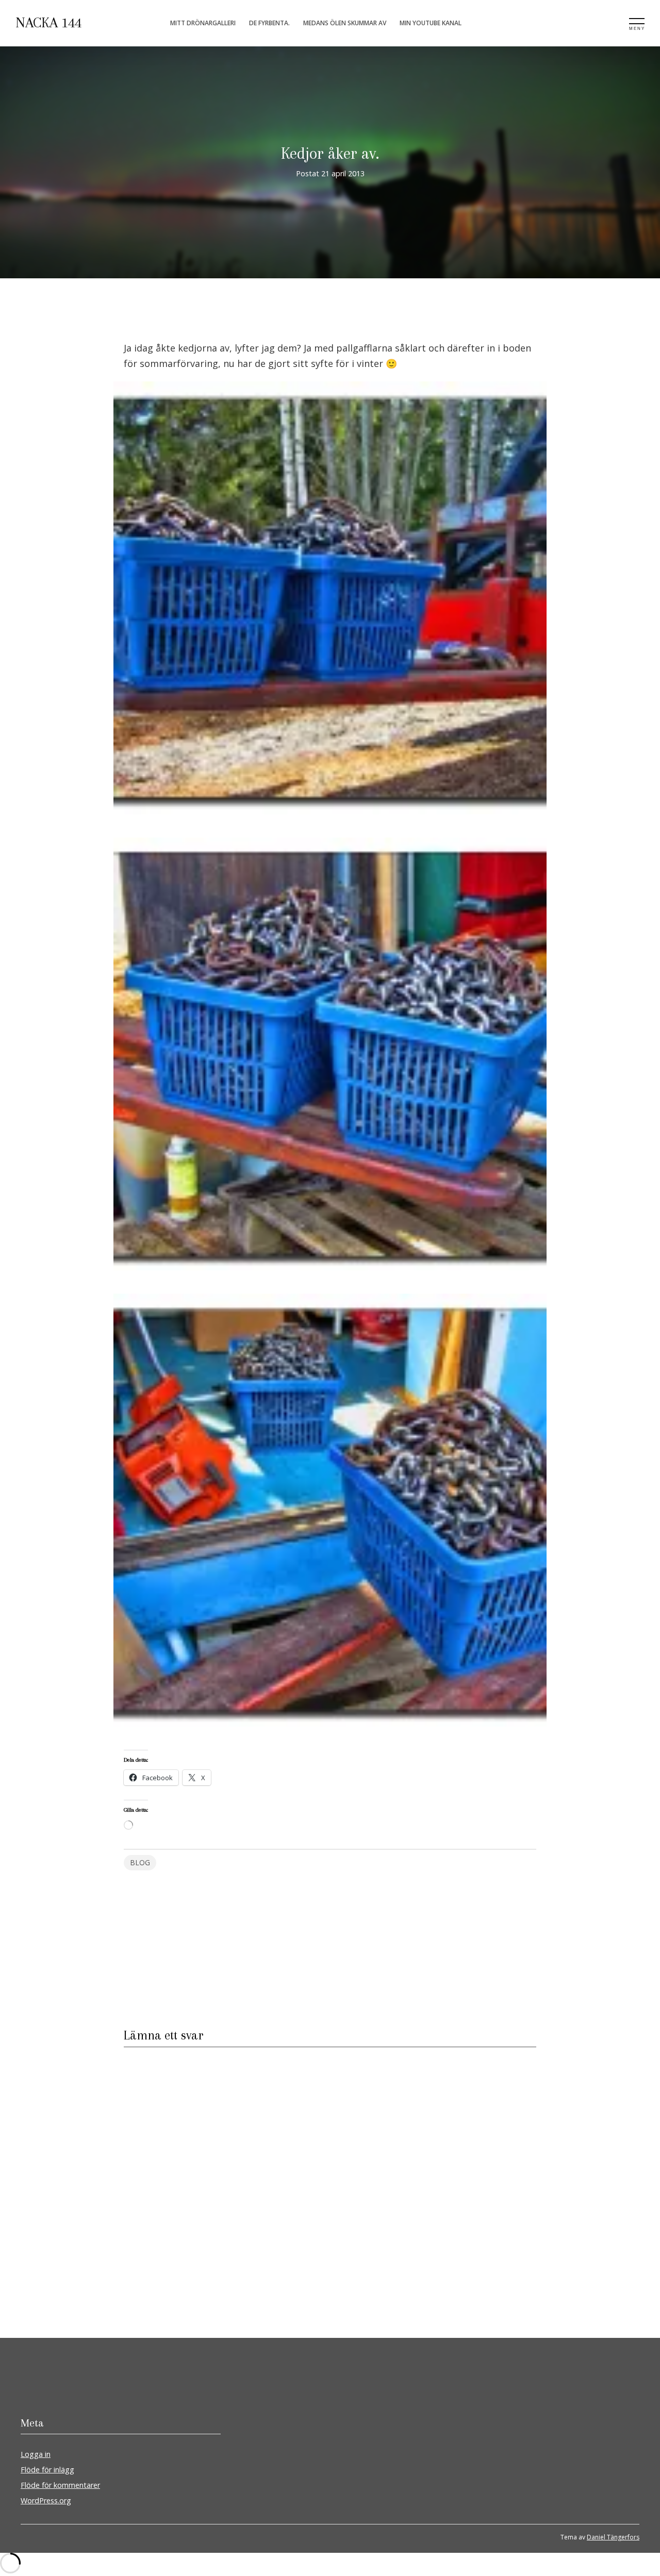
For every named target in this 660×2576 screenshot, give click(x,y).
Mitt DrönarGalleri (203, 23)
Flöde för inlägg (47, 2470)
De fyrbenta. (269, 23)
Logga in (36, 2454)
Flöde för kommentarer (60, 2485)
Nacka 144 (48, 23)
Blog (140, 1862)
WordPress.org (46, 2500)
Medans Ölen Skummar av (345, 23)
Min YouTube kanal (431, 23)
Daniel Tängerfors (613, 2537)
